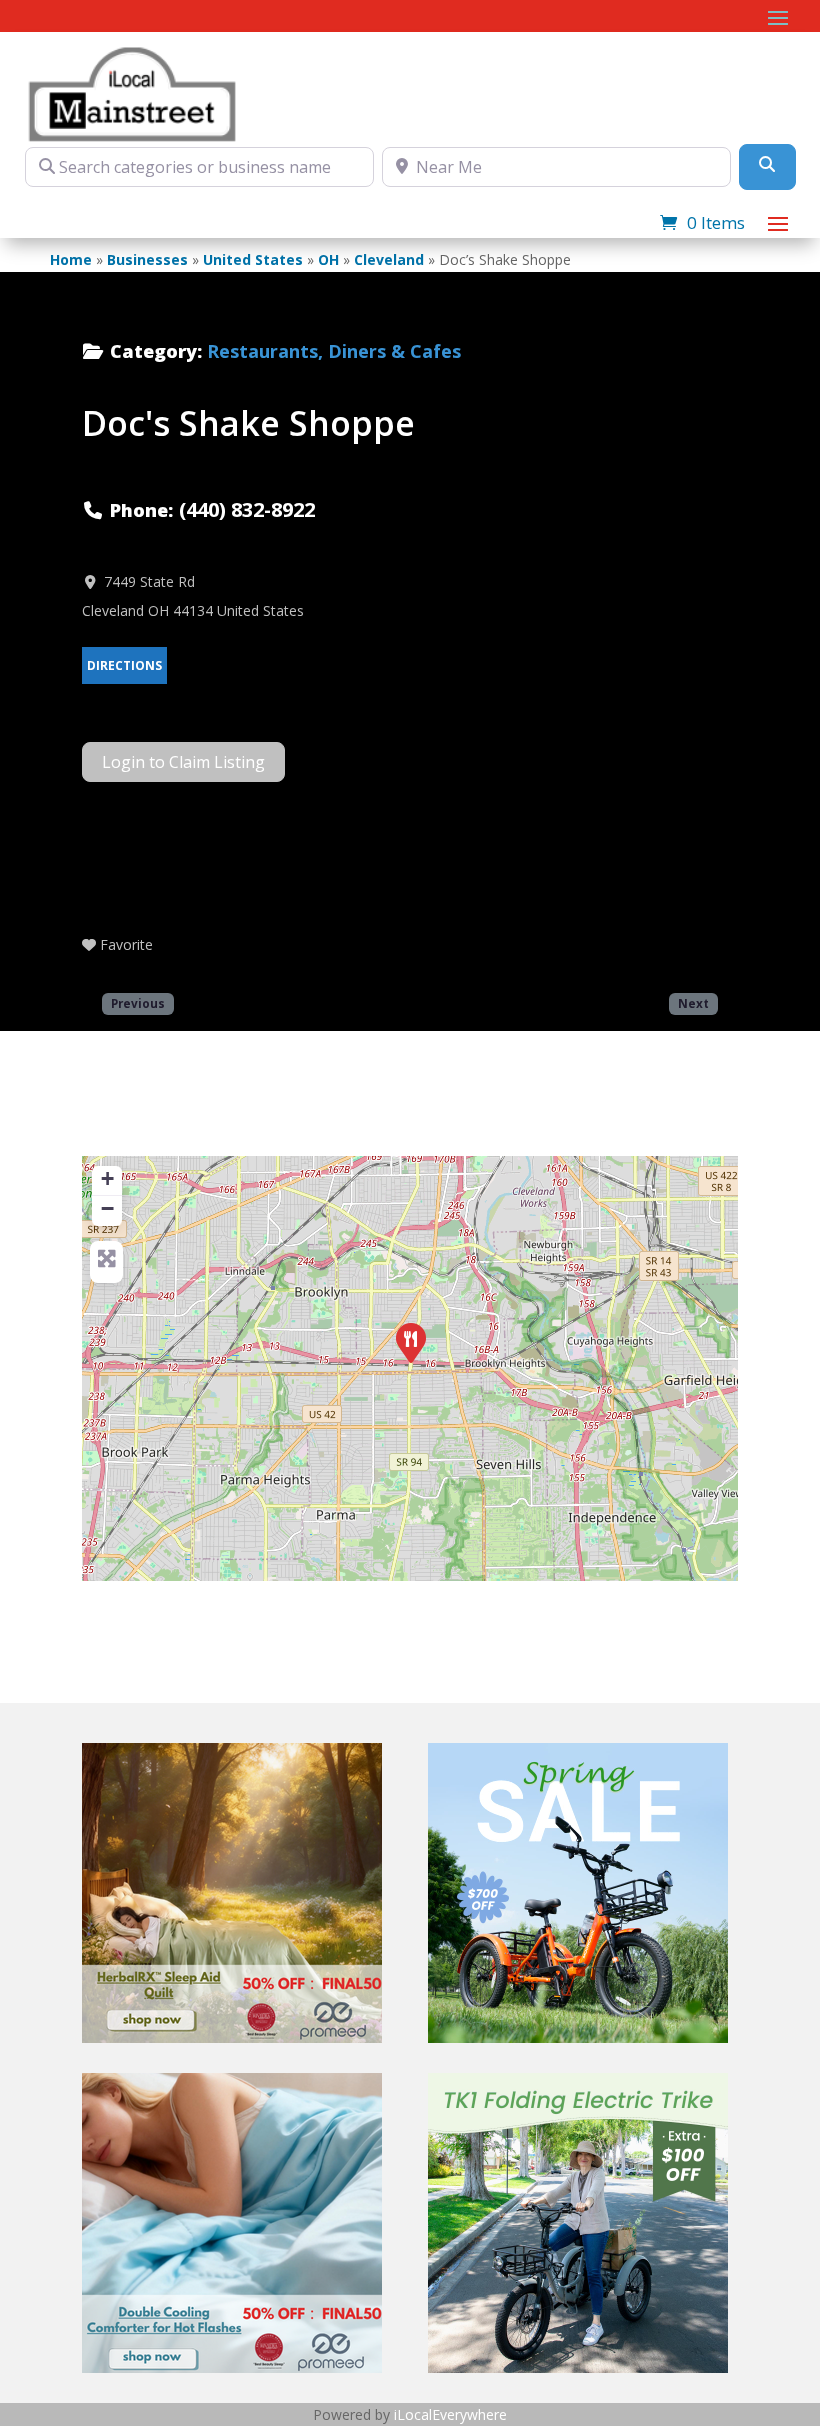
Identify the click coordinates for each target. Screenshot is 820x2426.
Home (71, 259)
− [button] (107, 1208)
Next (693, 1003)
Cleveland (389, 259)
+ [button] (107, 1178)
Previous (138, 1003)
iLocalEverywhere (450, 2414)
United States (253, 259)
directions (124, 665)
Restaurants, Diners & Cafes (334, 351)
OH (328, 259)
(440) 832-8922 (247, 509)
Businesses (147, 259)
